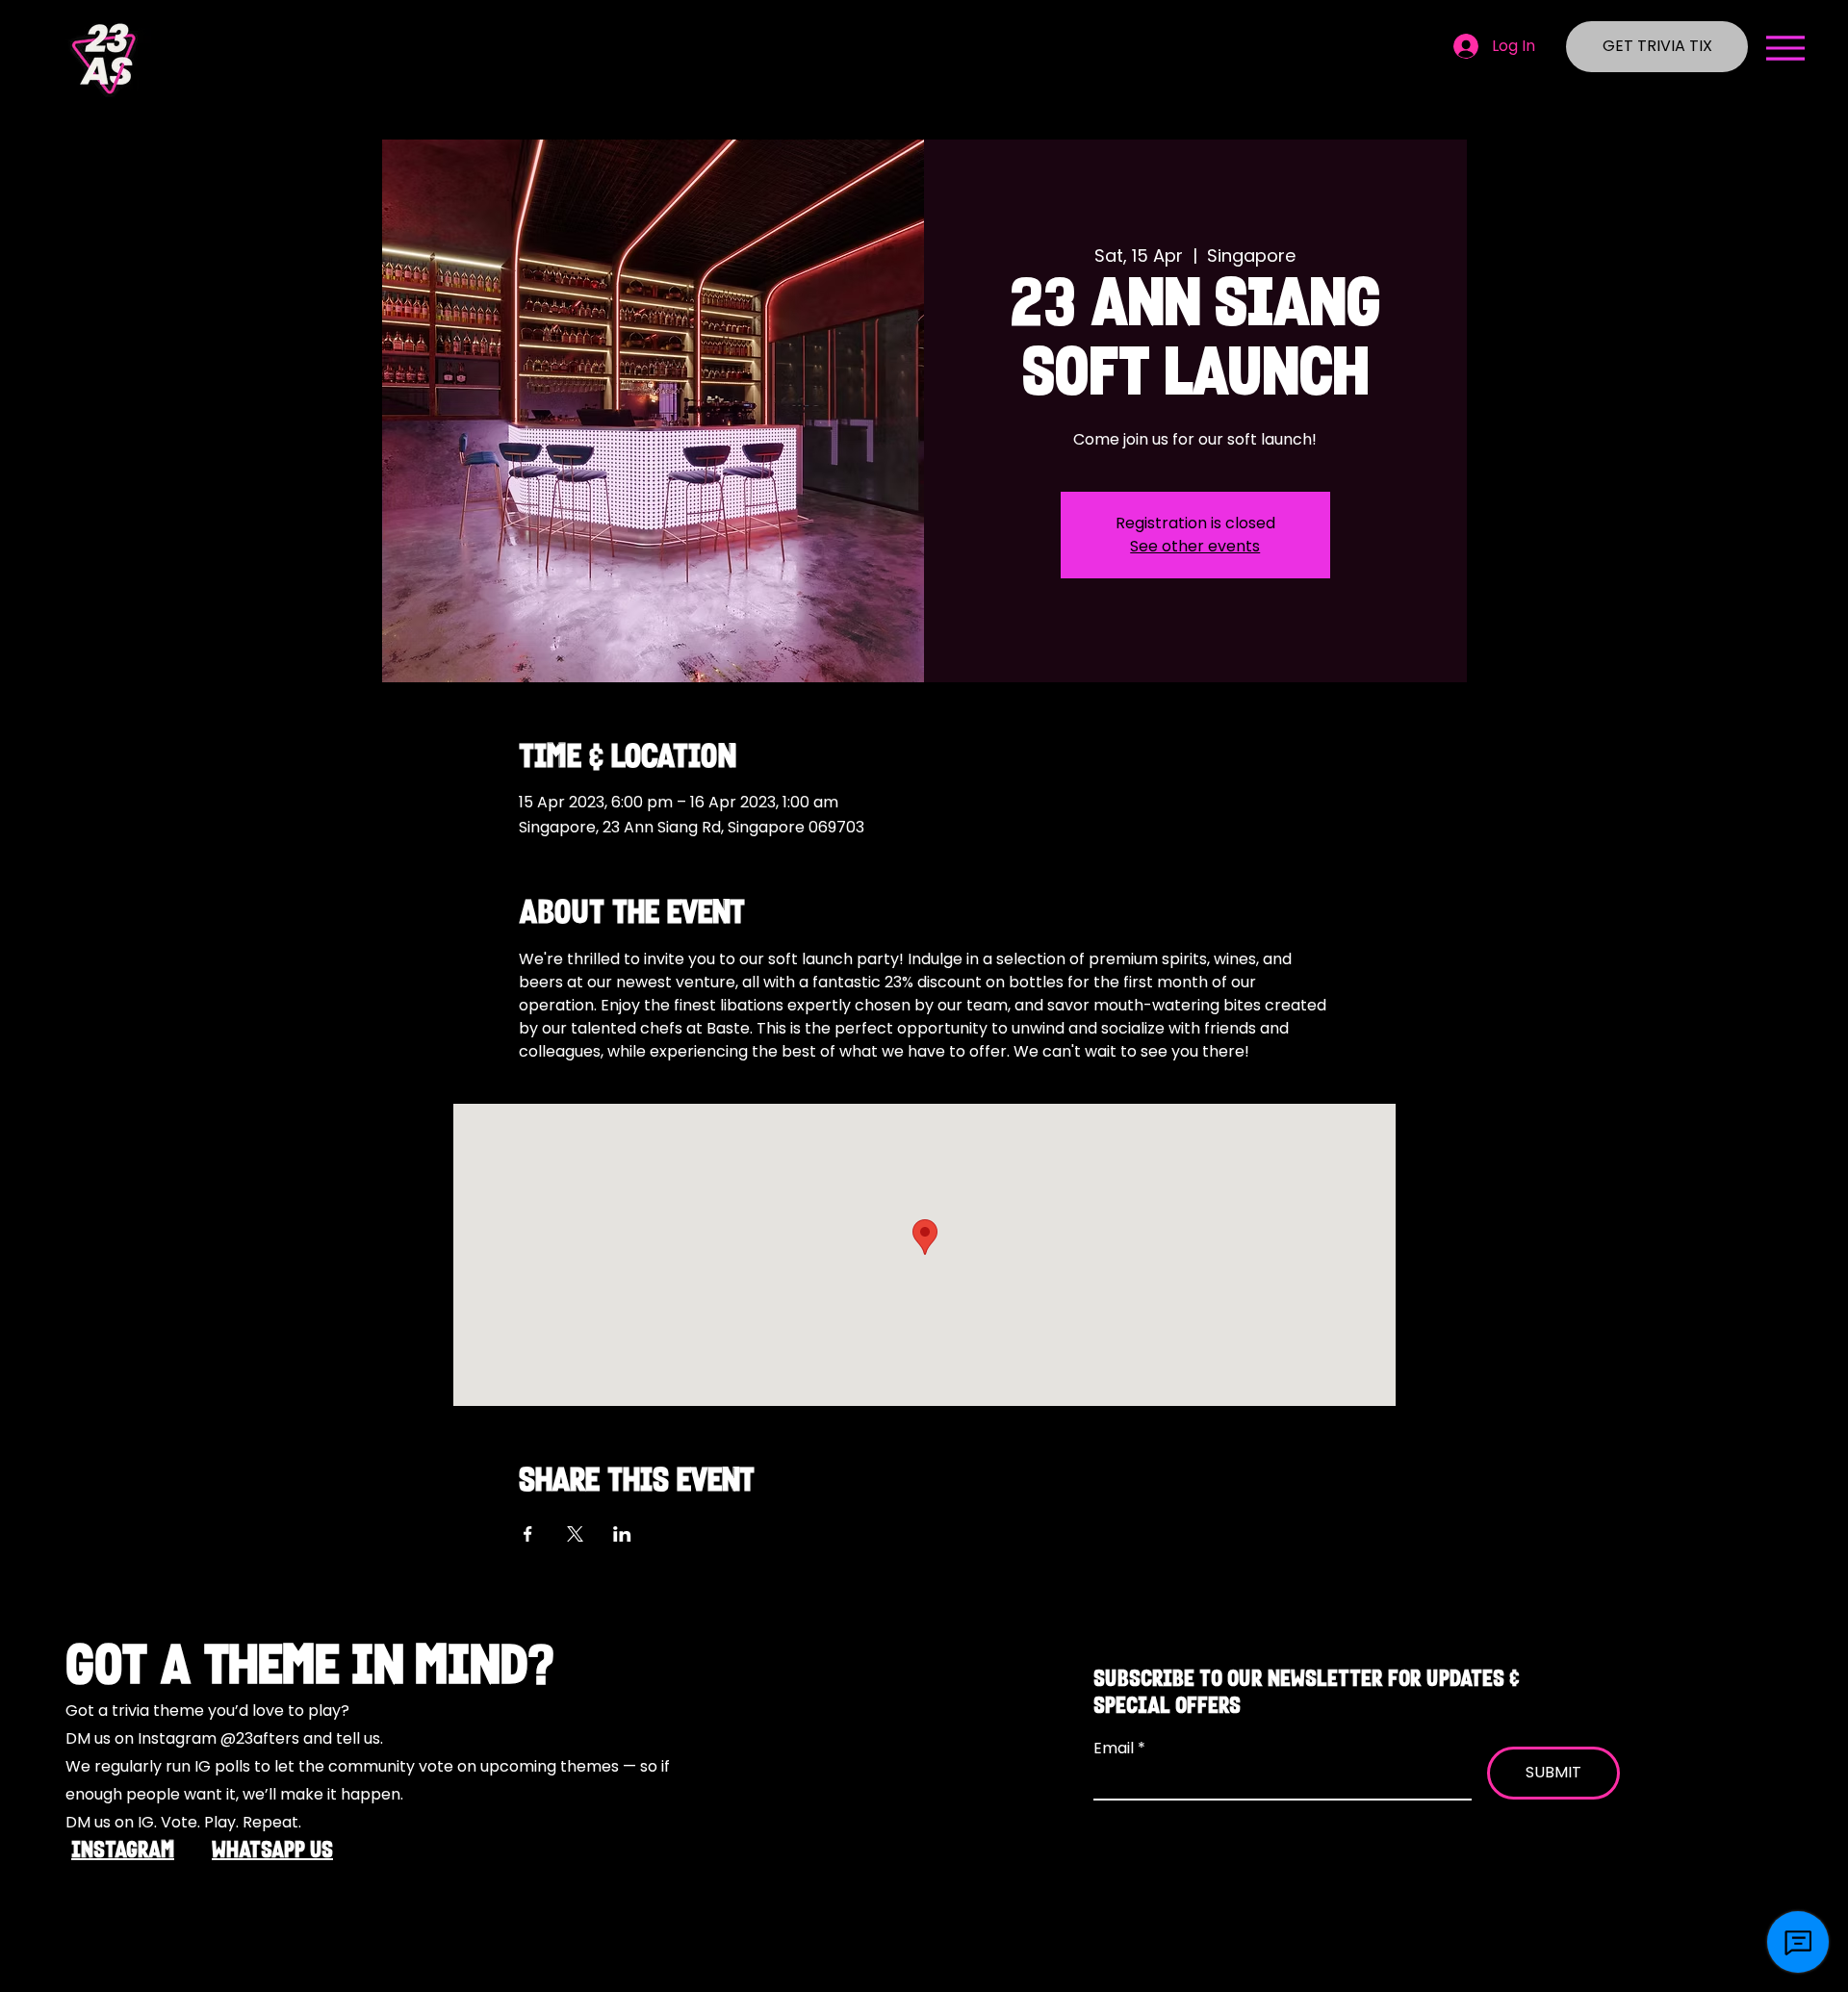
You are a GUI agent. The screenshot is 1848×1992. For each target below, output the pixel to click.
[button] (1785, 48)
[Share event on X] (575, 1534)
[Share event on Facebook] (528, 1534)
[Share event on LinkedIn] (622, 1534)
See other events (1195, 546)
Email (1116, 1749)
